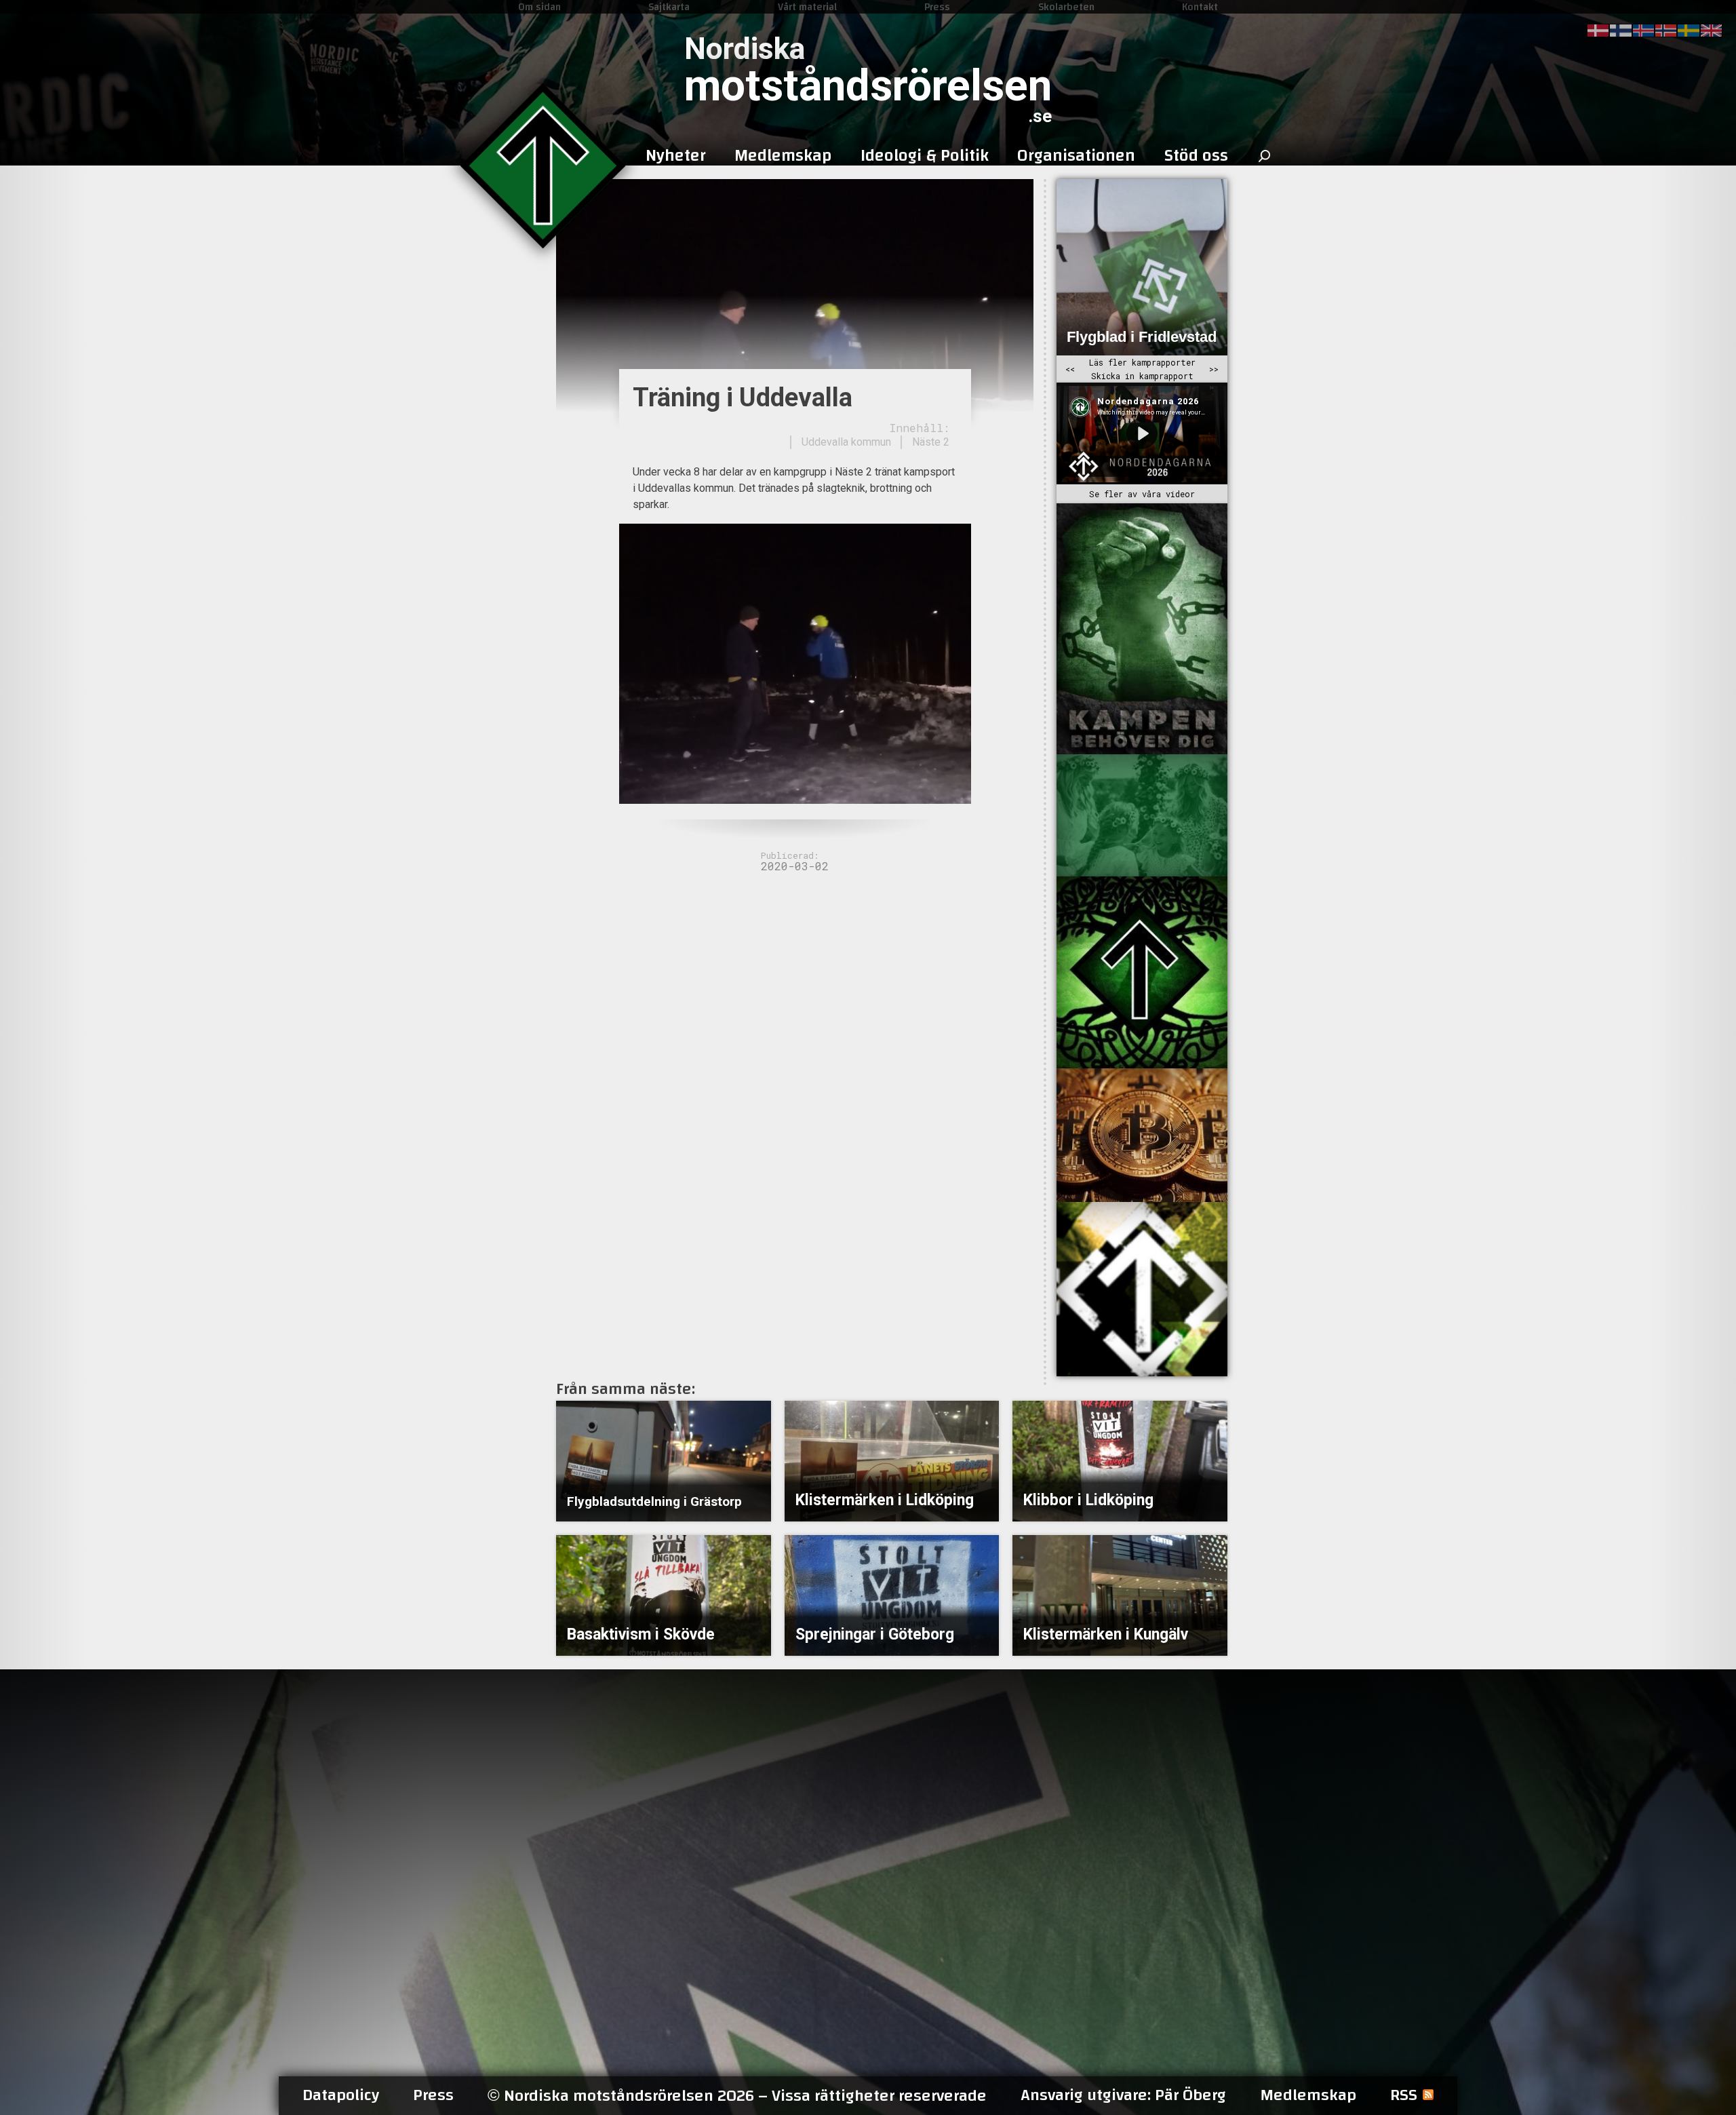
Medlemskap (1308, 2095)
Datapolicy (341, 2095)
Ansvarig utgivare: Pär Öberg (1123, 2095)
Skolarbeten (1066, 7)
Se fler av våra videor (1142, 494)
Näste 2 (931, 442)
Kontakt (1200, 7)
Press (937, 7)
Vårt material (807, 7)
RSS (1404, 2095)
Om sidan (539, 7)
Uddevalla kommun (846, 442)
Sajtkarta (669, 7)
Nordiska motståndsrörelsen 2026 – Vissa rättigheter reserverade (737, 2096)
